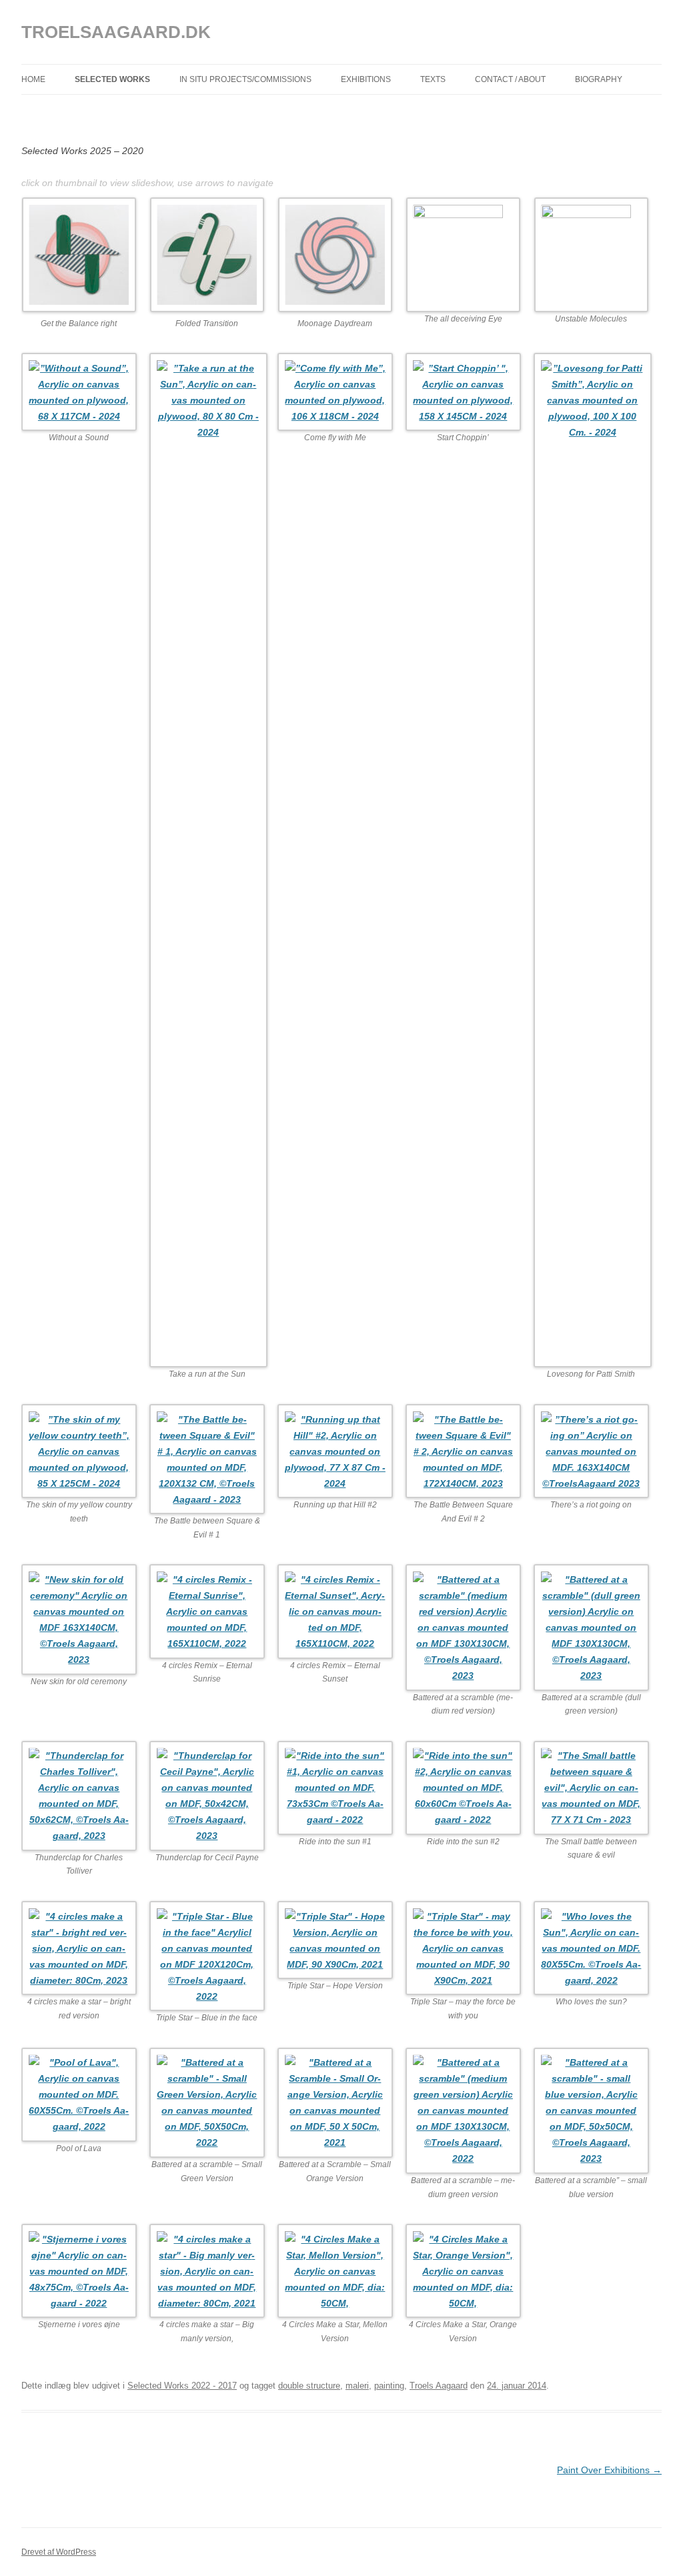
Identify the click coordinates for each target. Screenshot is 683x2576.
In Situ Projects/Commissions (245, 79)
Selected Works (112, 79)
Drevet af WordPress (59, 2552)
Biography (599, 79)
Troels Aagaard (439, 2386)
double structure (309, 2386)
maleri (357, 2386)
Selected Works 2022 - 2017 (182, 2386)
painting (389, 2386)
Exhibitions (366, 79)
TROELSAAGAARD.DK (116, 32)
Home (33, 79)
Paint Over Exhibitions (609, 2470)
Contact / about (510, 79)
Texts (433, 79)
